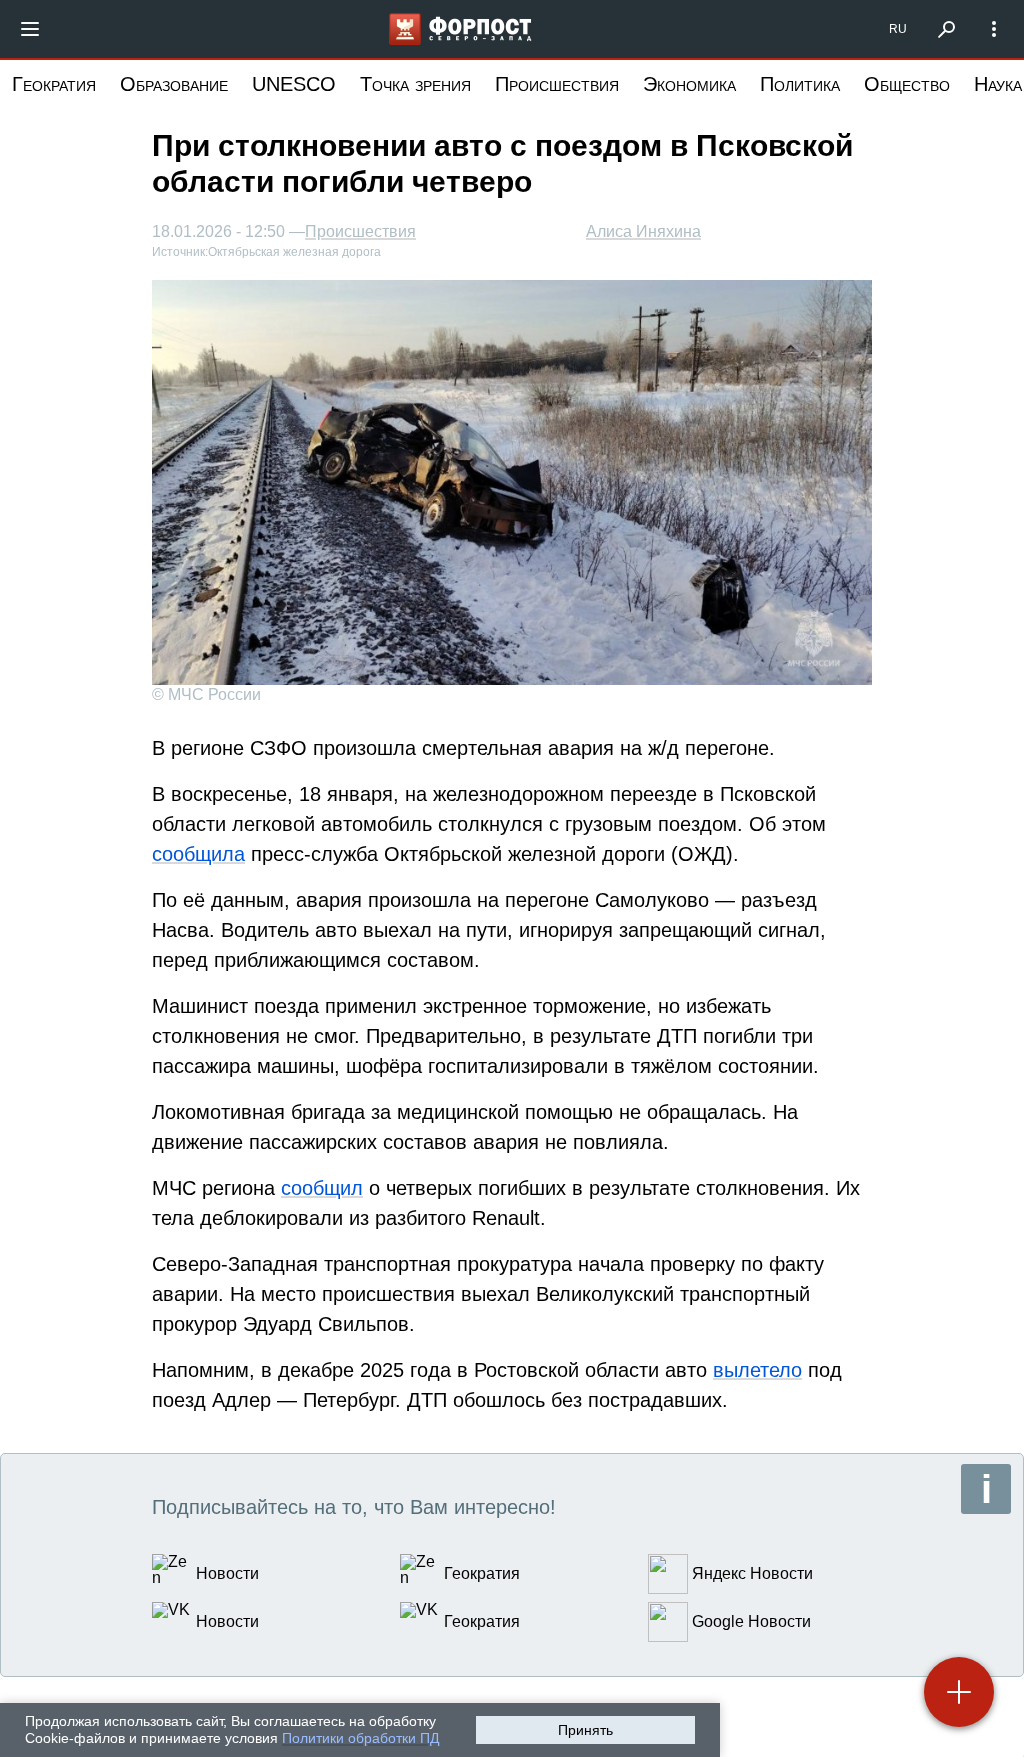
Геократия (54, 84)
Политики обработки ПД (360, 1738)
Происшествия (557, 84)
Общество (907, 84)
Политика (800, 84)
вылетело (757, 1370)
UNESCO (294, 84)
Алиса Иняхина (643, 231)
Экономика (689, 84)
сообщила (198, 854)
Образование (174, 84)
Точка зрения (415, 84)
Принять (585, 1730)
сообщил (322, 1188)
